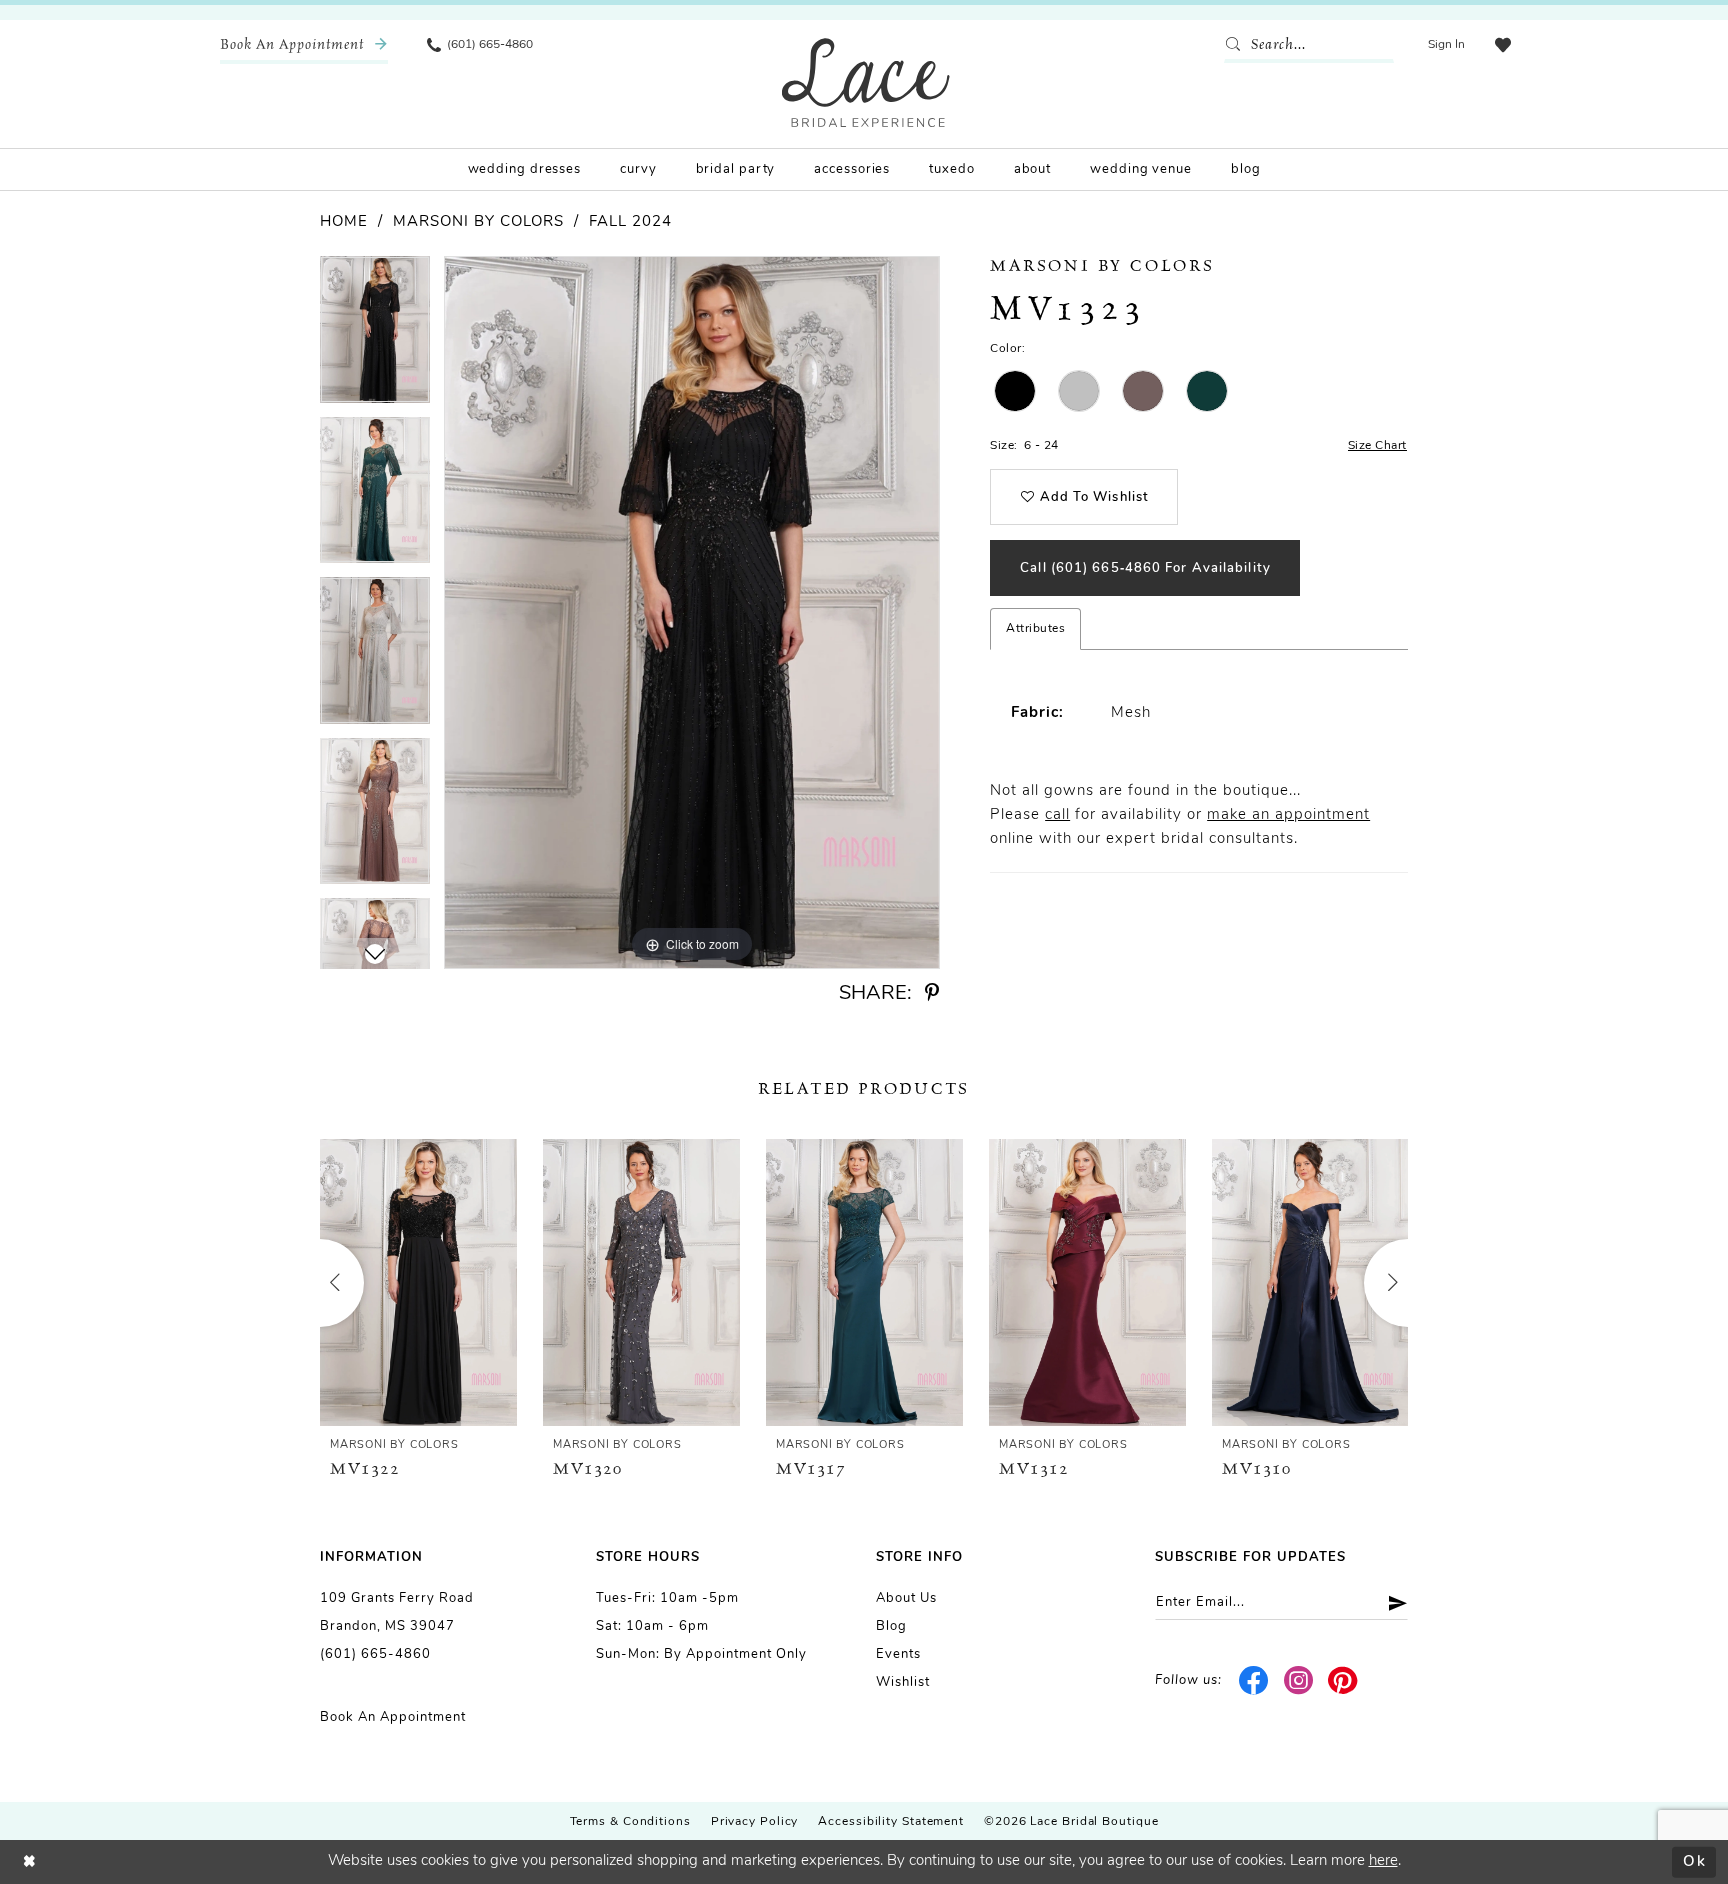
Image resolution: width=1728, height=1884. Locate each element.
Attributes (1035, 629)
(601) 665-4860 (375, 1654)
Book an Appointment (393, 1717)
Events (898, 1654)
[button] (1446, 45)
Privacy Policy (755, 1822)
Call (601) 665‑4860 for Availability (1145, 568)
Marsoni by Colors (478, 222)
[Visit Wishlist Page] (1503, 45)
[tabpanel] (375, 336)
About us (906, 1598)
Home (344, 222)
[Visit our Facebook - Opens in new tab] (1254, 1681)
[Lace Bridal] (866, 82)
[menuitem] (304, 45)
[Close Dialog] (30, 1862)
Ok (1694, 1861)
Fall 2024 (630, 222)
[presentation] (418, 1282)
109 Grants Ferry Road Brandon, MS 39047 (397, 1612)
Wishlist (903, 1682)
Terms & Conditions (630, 1822)
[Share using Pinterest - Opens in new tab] (932, 993)
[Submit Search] (1237, 45)
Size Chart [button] (1377, 446)
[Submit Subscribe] (1390, 1602)
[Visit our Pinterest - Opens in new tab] (1343, 1681)
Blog (891, 1626)
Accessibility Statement (891, 1822)
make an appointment (1288, 815)
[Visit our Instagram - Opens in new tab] (1298, 1681)
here (1383, 1861)
